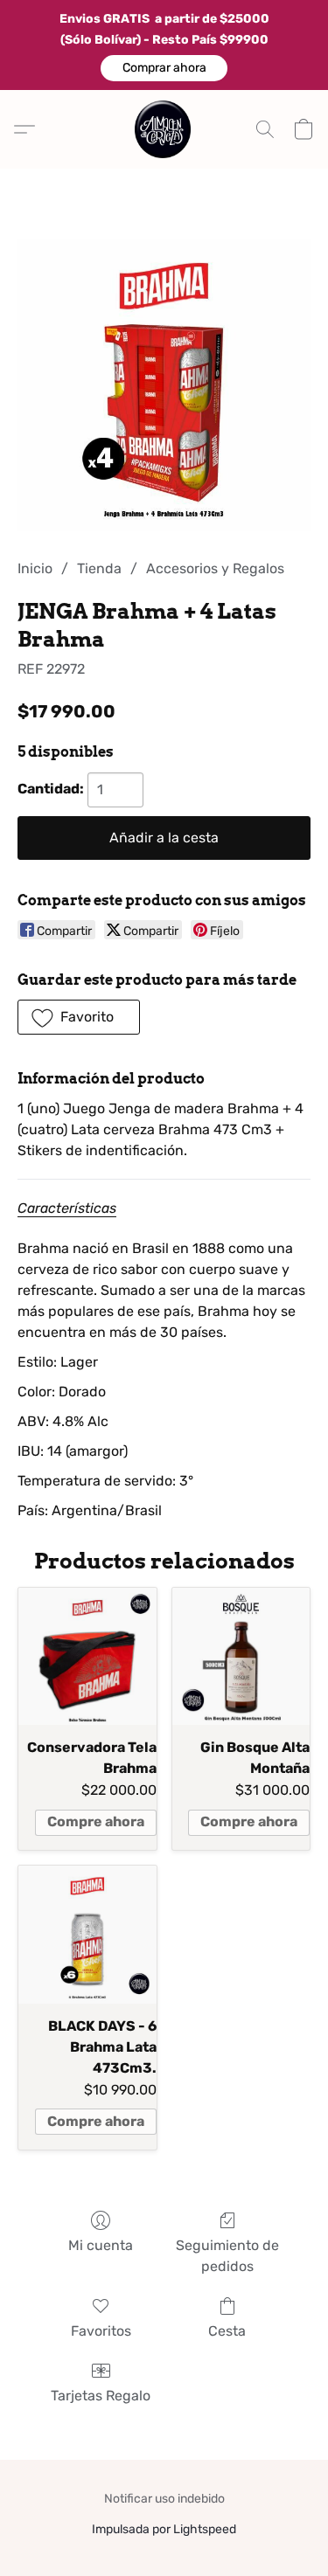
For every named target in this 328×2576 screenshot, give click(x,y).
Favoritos (101, 2331)
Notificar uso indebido (164, 2499)
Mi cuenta (101, 2245)
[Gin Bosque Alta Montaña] (241, 1657)
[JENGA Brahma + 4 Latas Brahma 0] (164, 385)
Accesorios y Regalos (215, 568)
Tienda (99, 568)
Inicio (35, 568)
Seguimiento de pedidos (227, 2256)
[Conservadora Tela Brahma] (87, 1657)
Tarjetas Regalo (101, 2396)
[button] (164, 68)
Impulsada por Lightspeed (164, 2529)
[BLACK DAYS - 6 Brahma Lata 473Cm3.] (87, 1935)
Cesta (227, 2331)
